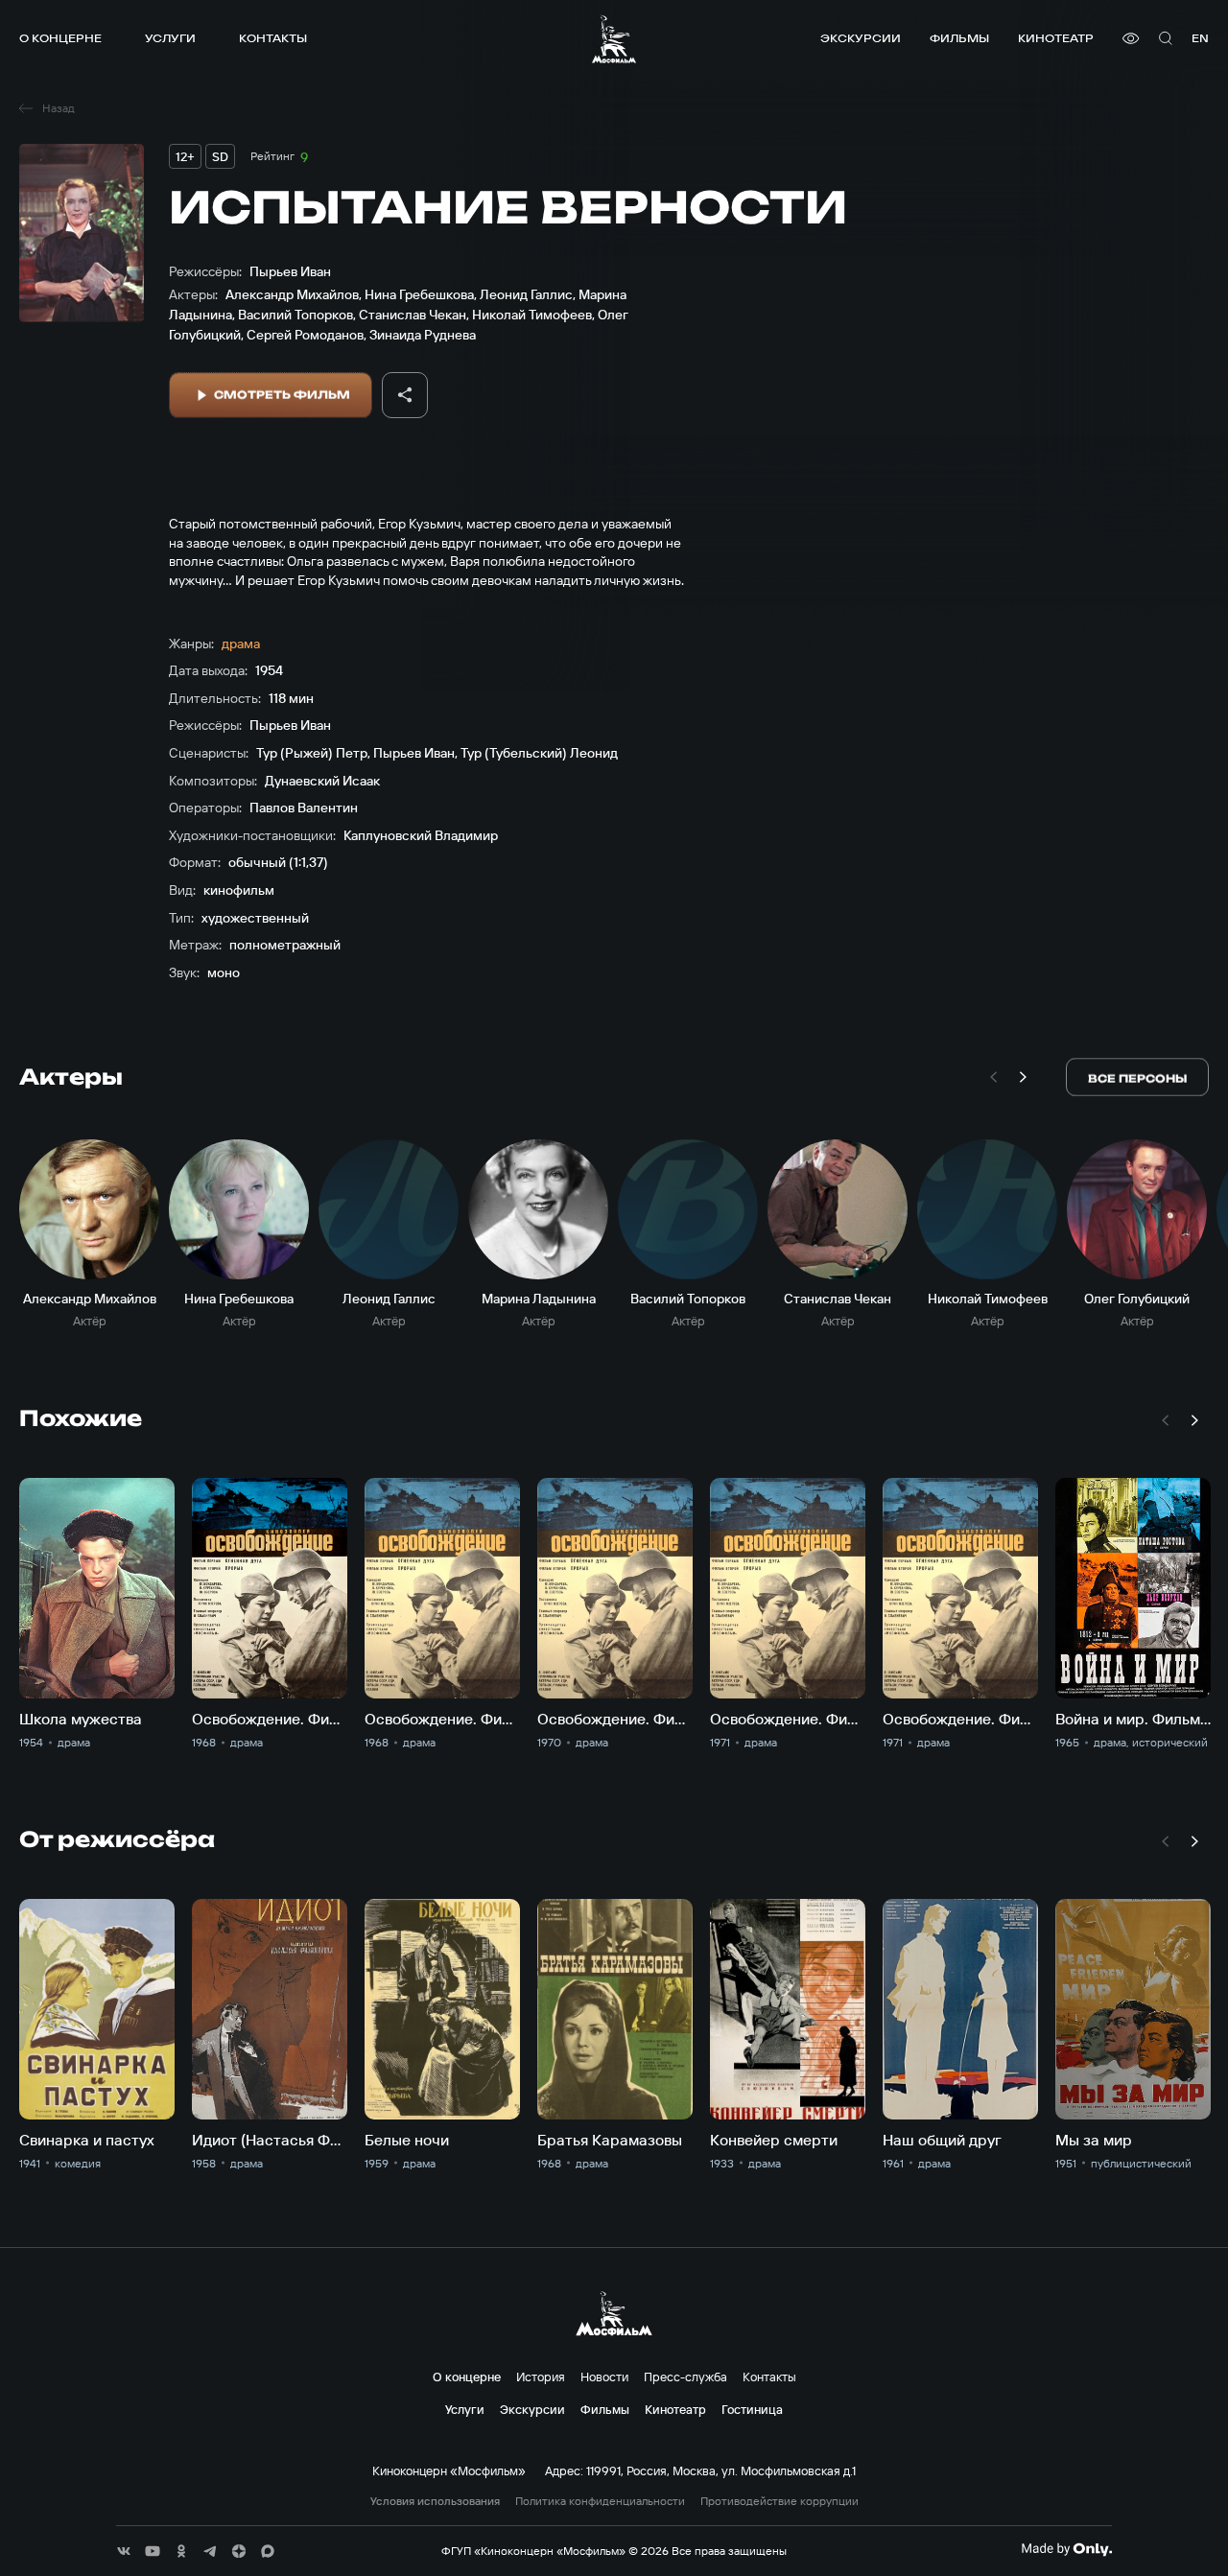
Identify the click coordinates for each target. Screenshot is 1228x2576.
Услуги (170, 38)
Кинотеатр (1056, 38)
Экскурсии (861, 38)
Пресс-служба (685, 2377)
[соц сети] (124, 2551)
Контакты (273, 38)
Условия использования (435, 2501)
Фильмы (959, 38)
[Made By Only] (1066, 2549)
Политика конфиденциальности (600, 2501)
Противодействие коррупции (779, 2501)
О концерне (60, 38)
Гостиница (752, 2409)
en (1200, 38)
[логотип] (614, 39)
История (541, 2377)
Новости (604, 2377)
